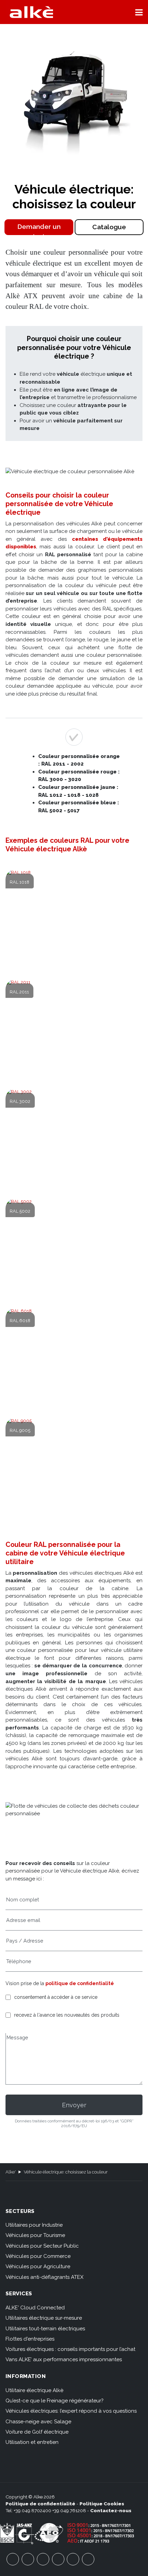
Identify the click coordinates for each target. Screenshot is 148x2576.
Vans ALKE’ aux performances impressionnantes (64, 2359)
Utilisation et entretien (32, 2442)
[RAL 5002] (74, 1250)
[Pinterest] (73, 2559)
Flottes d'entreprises (30, 2339)
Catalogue (109, 227)
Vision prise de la (60, 1983)
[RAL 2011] (74, 1030)
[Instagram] (58, 2559)
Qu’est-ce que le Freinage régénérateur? (54, 2401)
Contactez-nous (111, 2510)
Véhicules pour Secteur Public (42, 2246)
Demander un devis (39, 229)
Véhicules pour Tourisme (35, 2235)
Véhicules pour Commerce (38, 2256)
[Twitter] (43, 2559)
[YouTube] (28, 2559)
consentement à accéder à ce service (56, 1997)
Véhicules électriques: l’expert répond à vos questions (71, 2411)
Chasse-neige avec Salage (38, 2422)
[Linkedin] (88, 2559)
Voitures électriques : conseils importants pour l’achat (70, 2349)
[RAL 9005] (74, 1469)
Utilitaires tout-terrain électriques (45, 2329)
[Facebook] (13, 2559)
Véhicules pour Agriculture (38, 2266)
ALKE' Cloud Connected (35, 2308)
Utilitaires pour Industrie (34, 2225)
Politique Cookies (102, 2504)
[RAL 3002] (74, 1140)
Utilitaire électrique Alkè (34, 2390)
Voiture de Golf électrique (37, 2432)
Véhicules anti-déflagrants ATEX (45, 2277)
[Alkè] (31, 12)
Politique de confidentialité (40, 2504)
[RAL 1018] (74, 921)
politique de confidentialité (80, 1983)
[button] (139, 12)
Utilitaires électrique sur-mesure (44, 2318)
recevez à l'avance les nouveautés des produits (67, 2015)
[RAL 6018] (74, 1359)
